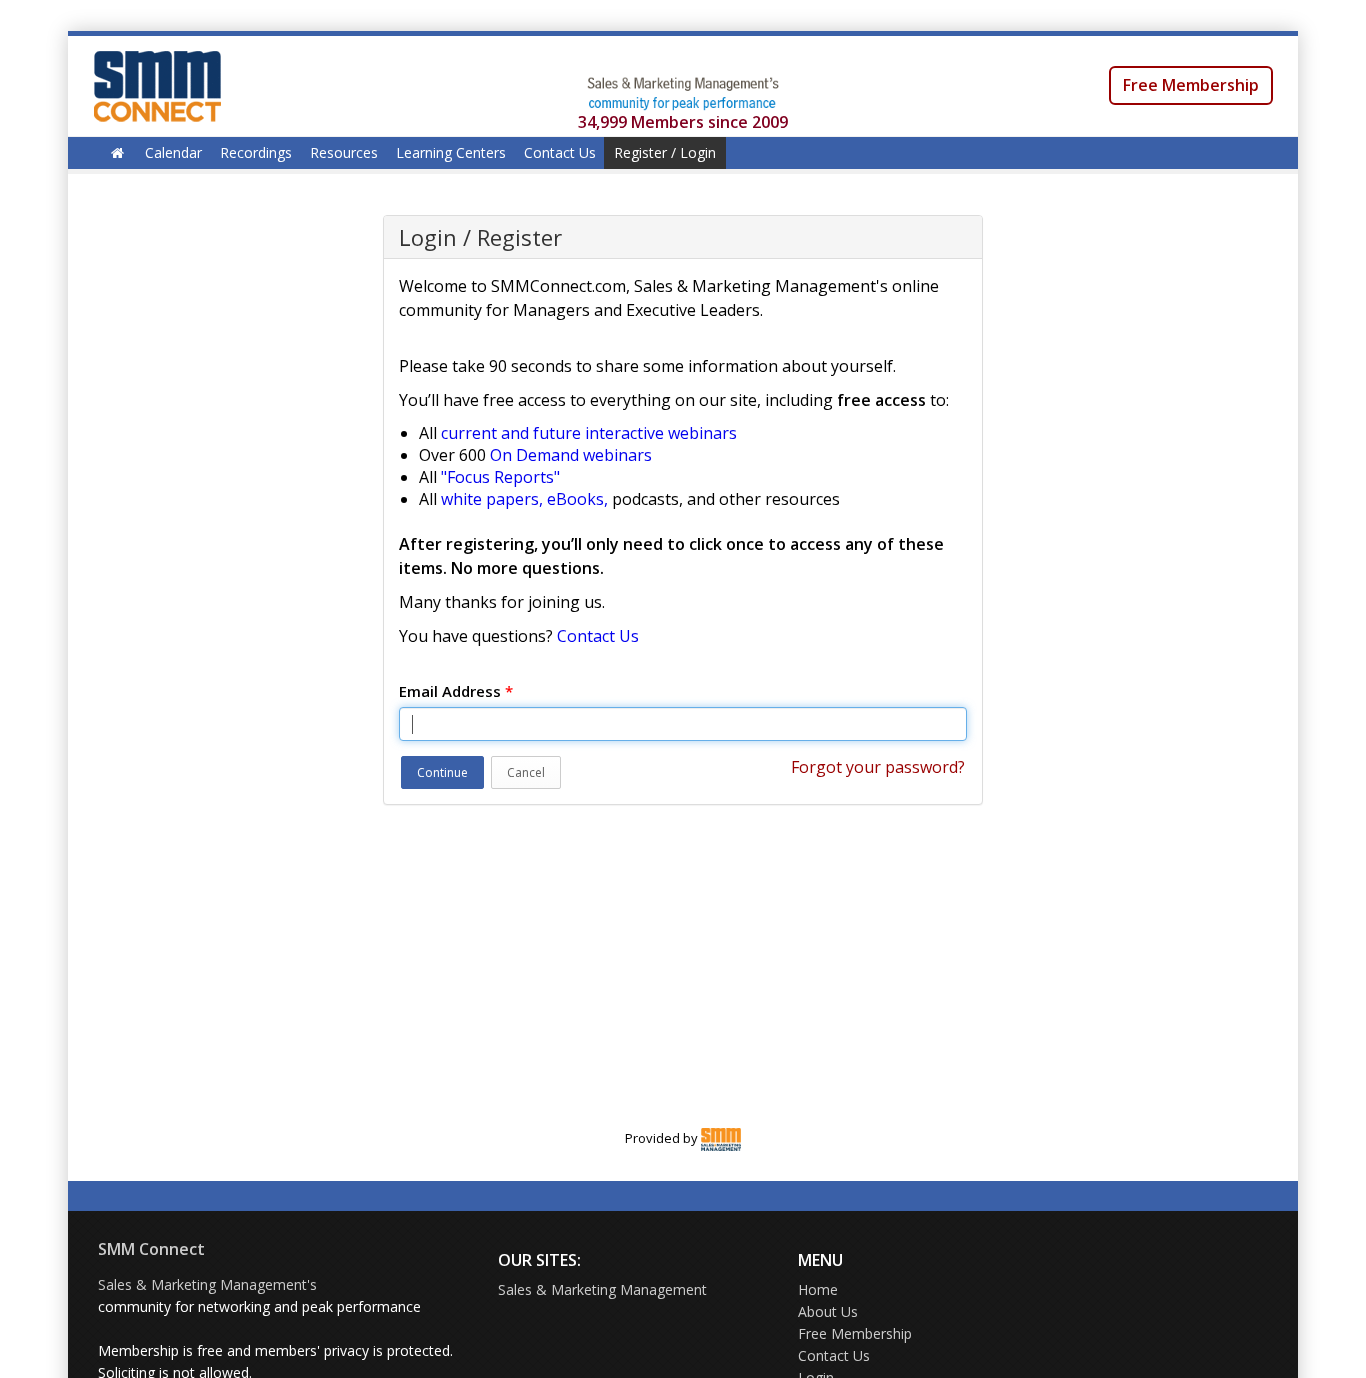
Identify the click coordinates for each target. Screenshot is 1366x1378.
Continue (442, 772)
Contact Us (560, 152)
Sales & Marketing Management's (207, 1284)
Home (818, 1289)
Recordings (256, 152)
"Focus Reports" (500, 477)
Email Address (456, 691)
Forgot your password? (878, 767)
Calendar (173, 152)
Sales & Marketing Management (602, 1289)
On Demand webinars (571, 455)
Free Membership (1191, 85)
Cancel (526, 772)
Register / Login (665, 152)
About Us (828, 1311)
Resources (344, 152)
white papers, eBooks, (524, 499)
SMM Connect (151, 1249)
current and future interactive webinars (589, 433)
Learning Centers (451, 152)
